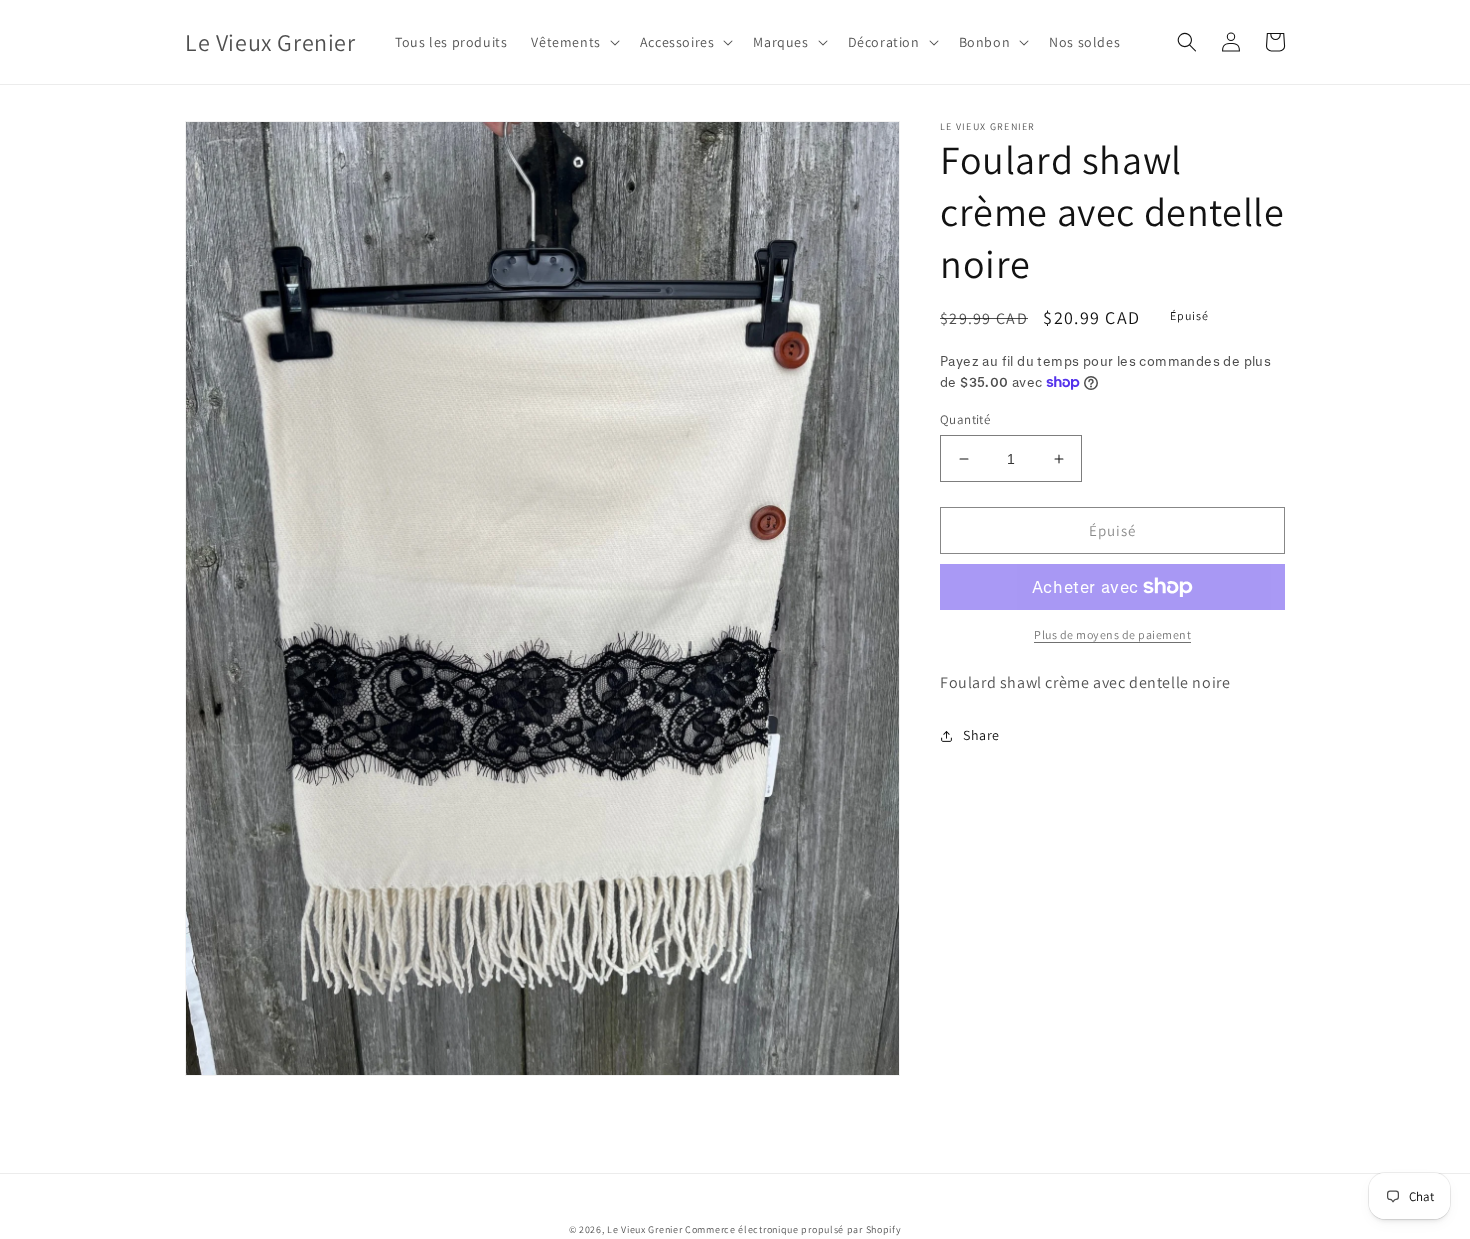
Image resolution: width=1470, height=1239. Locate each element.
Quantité (965, 419)
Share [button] (981, 735)
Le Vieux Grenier (644, 1229)
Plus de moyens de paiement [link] (1112, 634)
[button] (573, 42)
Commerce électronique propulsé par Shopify (793, 1229)
